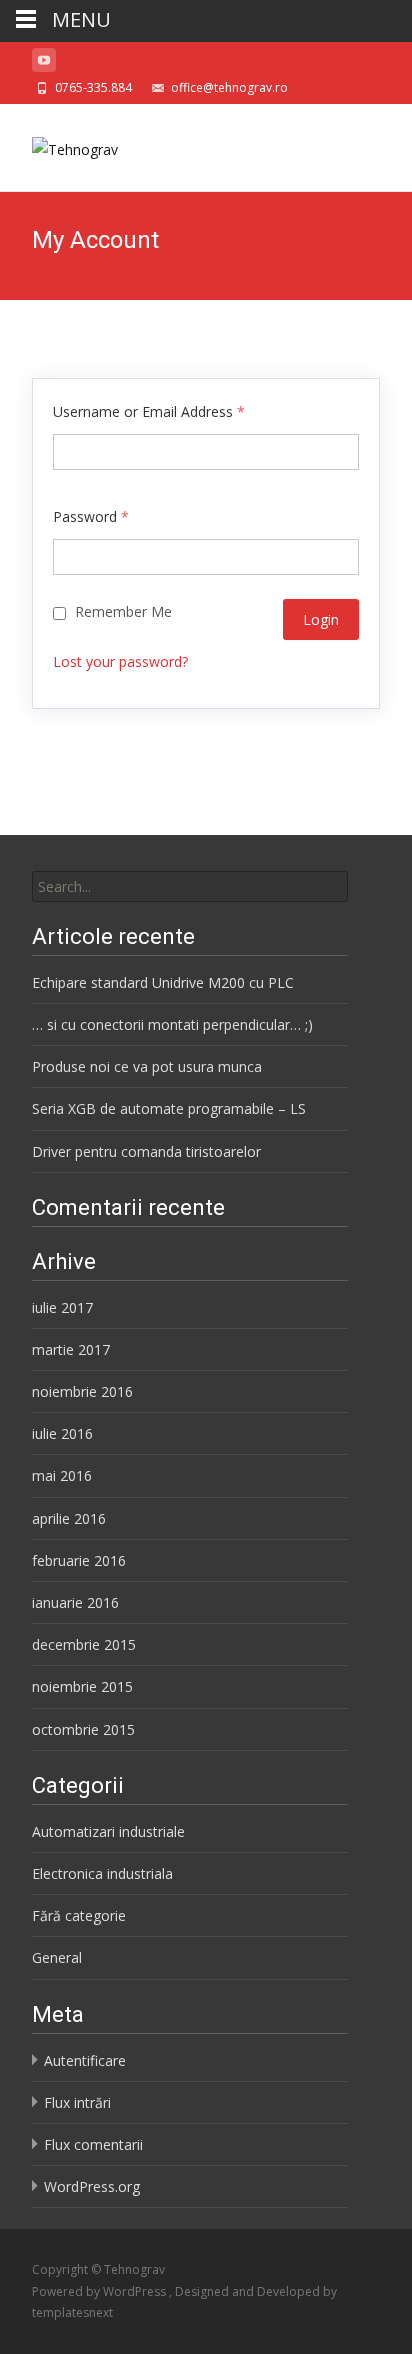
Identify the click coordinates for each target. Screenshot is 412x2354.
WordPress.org (92, 2186)
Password (91, 516)
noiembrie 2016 (82, 1391)
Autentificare (85, 2060)
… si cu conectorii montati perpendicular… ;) (172, 1024)
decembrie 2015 (84, 1644)
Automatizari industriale (108, 1831)
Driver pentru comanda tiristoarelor (146, 1151)
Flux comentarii (93, 2144)
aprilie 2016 (69, 1518)
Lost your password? (120, 661)
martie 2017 (71, 1349)
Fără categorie (79, 1915)
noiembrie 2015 (82, 1686)
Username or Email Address (149, 411)
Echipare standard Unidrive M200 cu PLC (163, 982)
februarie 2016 (79, 1560)
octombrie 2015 (83, 1729)
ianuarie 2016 (75, 1602)
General (57, 1957)
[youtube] (44, 63)
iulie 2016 (62, 1433)
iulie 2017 (62, 1307)
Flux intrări (77, 2102)
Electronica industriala (102, 1873)
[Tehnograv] (59, 144)
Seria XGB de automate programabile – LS (169, 1108)
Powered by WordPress (100, 2291)
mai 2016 (62, 1475)
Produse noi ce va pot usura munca (147, 1066)
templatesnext (72, 2312)
